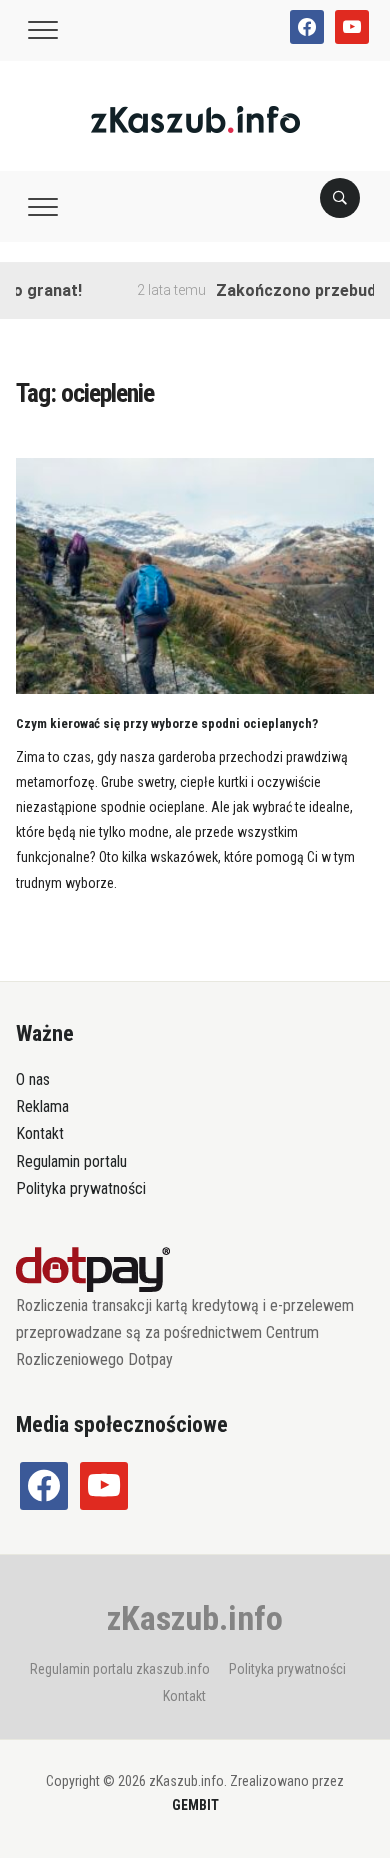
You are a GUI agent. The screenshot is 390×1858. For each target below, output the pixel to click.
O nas (33, 1079)
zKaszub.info (195, 1618)
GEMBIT (195, 1805)
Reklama (42, 1106)
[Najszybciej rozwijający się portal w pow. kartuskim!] (195, 118)
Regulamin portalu (71, 1161)
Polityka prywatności (81, 1188)
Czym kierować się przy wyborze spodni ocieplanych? (167, 723)
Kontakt (40, 1133)
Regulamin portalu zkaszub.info (120, 1669)
